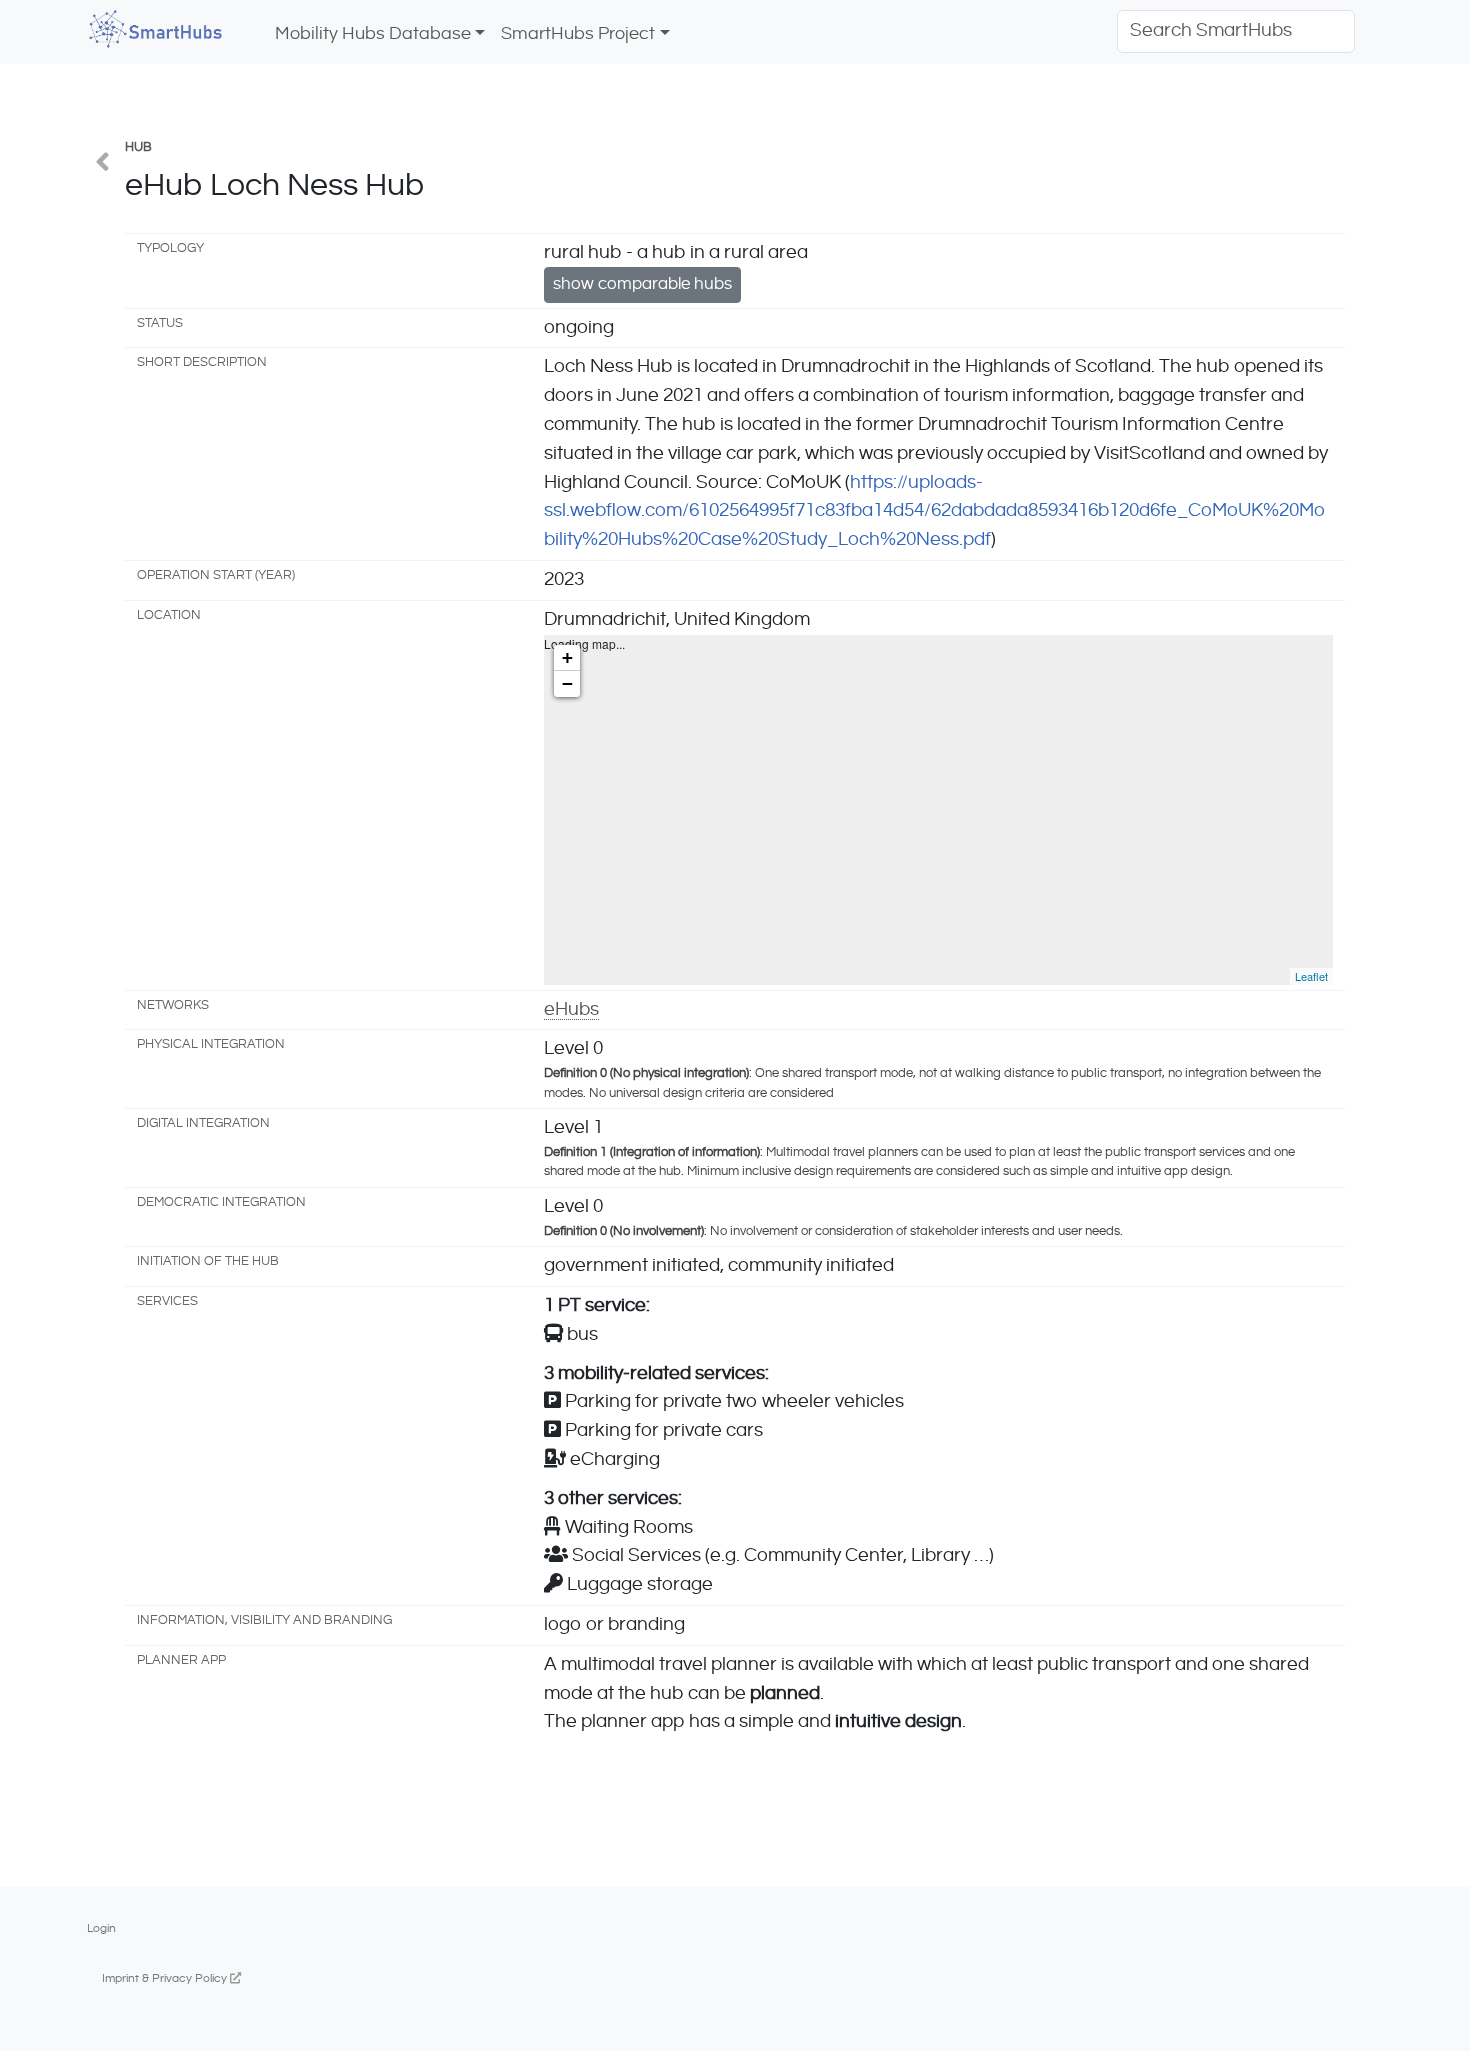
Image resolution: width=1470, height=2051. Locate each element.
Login (101, 1928)
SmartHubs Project (578, 34)
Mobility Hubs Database (373, 34)
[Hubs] (102, 164)
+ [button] (567, 657)
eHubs (571, 1009)
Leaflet (1311, 976)
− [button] (567, 683)
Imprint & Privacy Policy (166, 1978)
